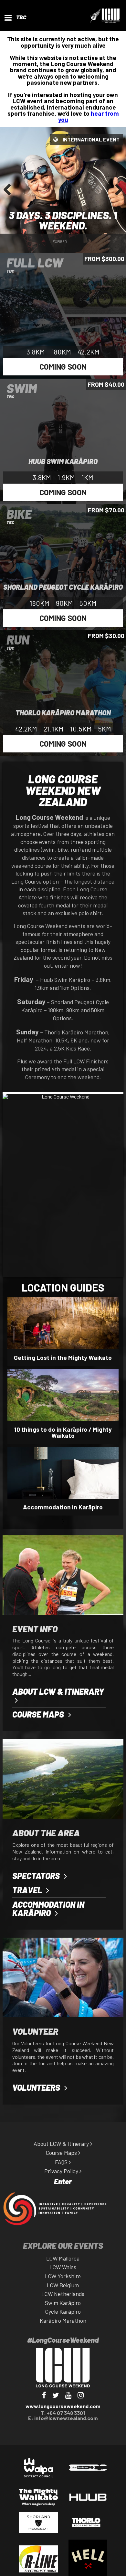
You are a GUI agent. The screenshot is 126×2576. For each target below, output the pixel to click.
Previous (10, 196)
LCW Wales (63, 2267)
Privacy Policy (62, 2171)
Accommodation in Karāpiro (63, 1507)
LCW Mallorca (63, 2258)
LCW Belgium (63, 2285)
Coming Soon (63, 367)
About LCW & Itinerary (58, 1691)
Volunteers (37, 2087)
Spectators (37, 1876)
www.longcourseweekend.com (63, 2406)
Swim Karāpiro (63, 2303)
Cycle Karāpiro (63, 2311)
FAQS (62, 2162)
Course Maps (39, 1714)
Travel (28, 1890)
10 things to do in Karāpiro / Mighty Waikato (63, 1432)
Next (117, 196)
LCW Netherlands (63, 2294)
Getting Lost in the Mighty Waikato (63, 1357)
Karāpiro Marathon (63, 2320)
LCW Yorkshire (63, 2276)
